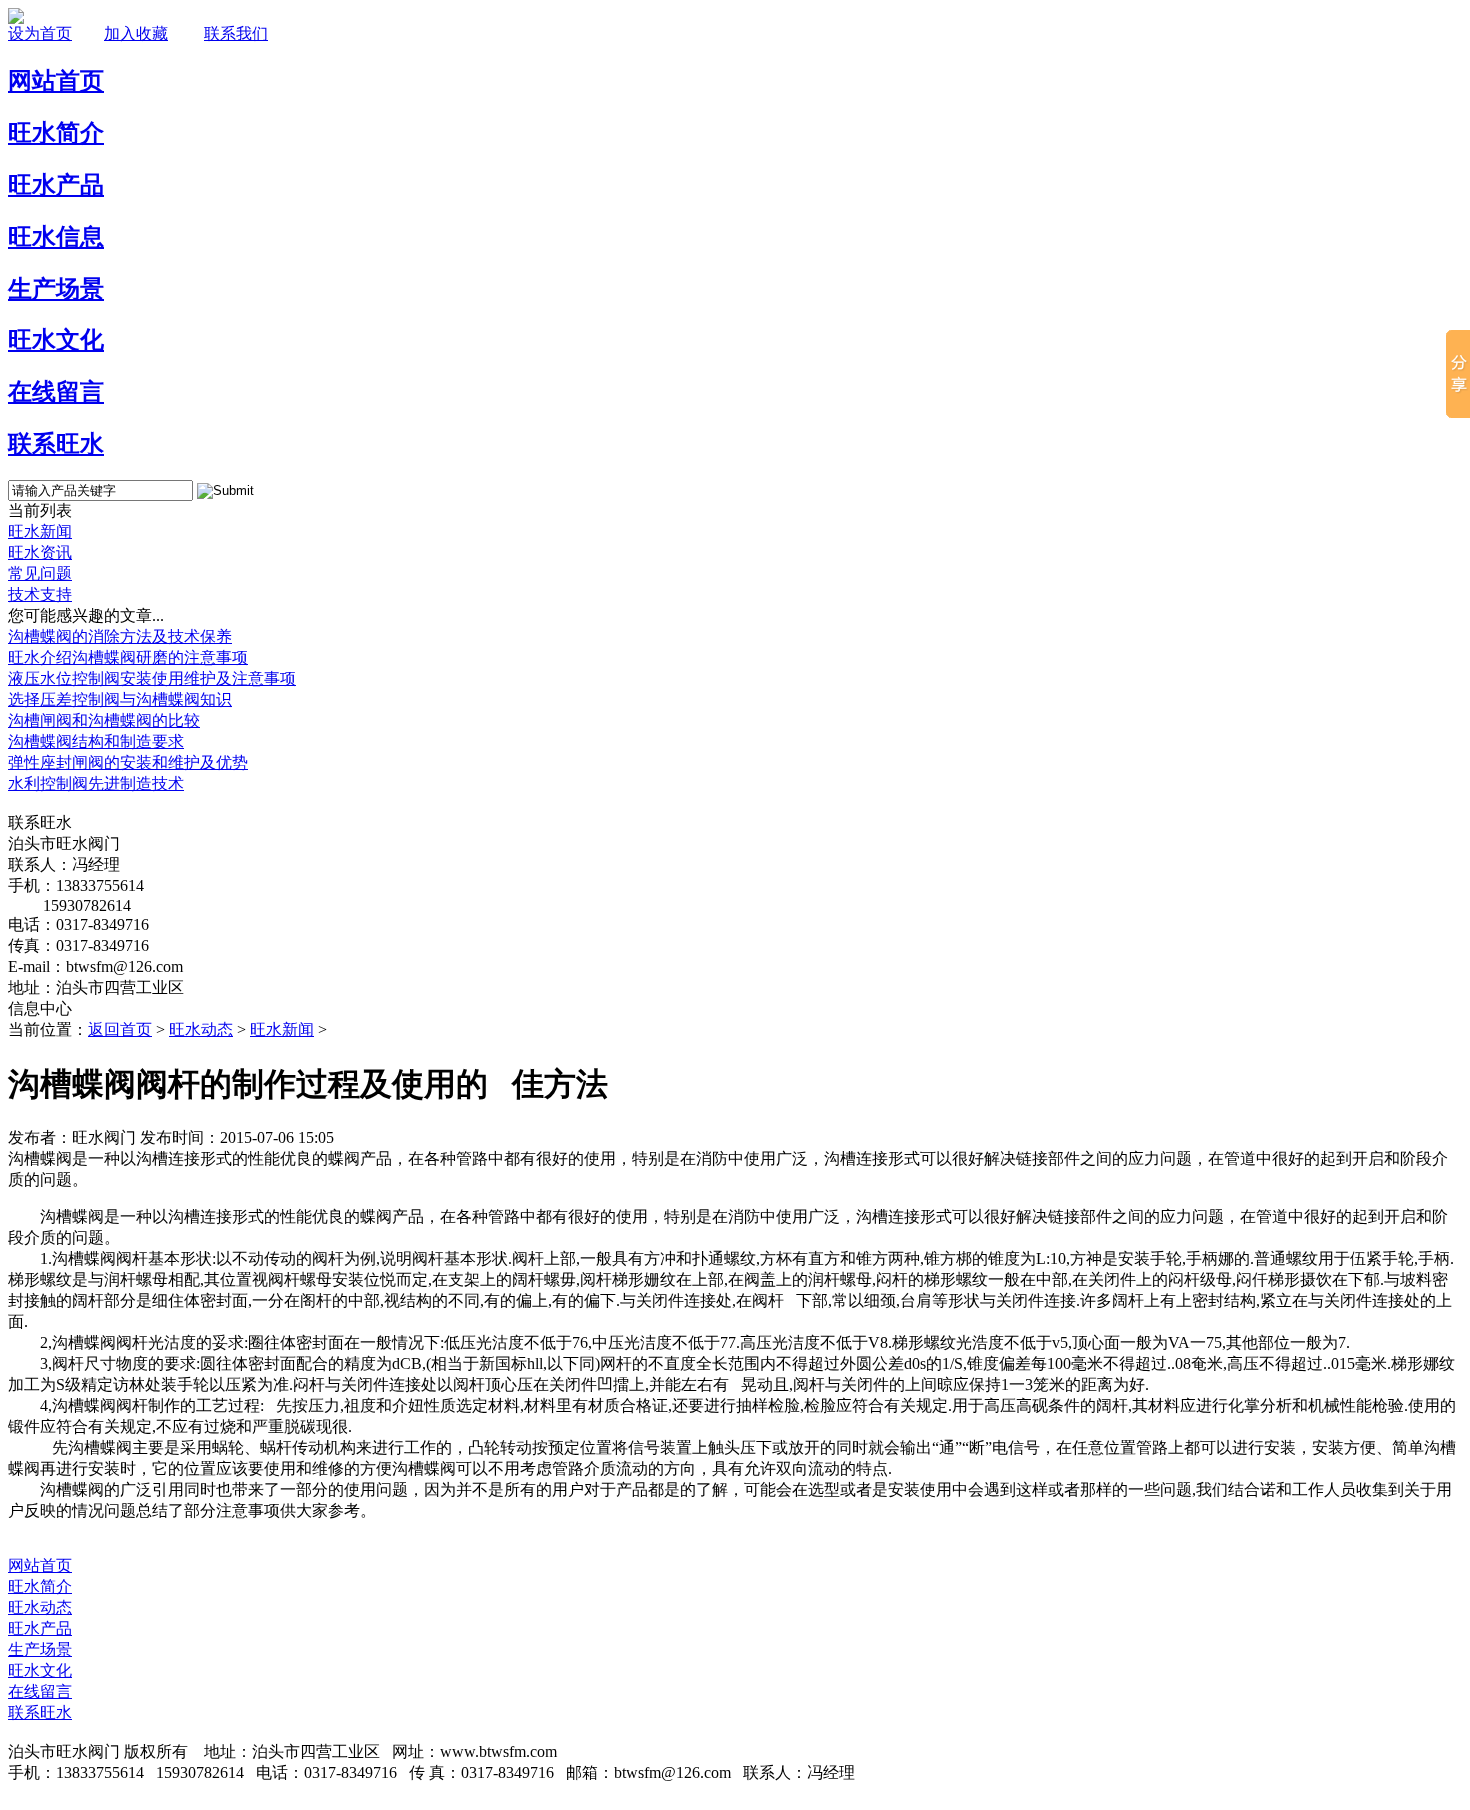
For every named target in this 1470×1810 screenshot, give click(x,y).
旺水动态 (201, 1029)
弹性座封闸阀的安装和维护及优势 (128, 762)
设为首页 (40, 33)
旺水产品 (40, 1628)
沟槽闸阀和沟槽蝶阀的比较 (104, 720)
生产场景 (40, 1649)
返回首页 (120, 1029)
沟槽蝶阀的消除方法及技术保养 (120, 636)
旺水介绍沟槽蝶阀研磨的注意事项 (128, 657)
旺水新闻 (40, 531)
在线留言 (40, 1691)
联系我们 (236, 33)
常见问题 (40, 573)
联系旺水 (40, 1712)
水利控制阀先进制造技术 (96, 783)
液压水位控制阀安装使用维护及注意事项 (152, 678)
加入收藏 (136, 33)
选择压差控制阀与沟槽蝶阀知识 (120, 699)
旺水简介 (40, 1586)
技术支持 (40, 594)
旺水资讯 (40, 552)
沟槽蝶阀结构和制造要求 (96, 741)
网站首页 (40, 1565)
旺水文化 (40, 1670)
